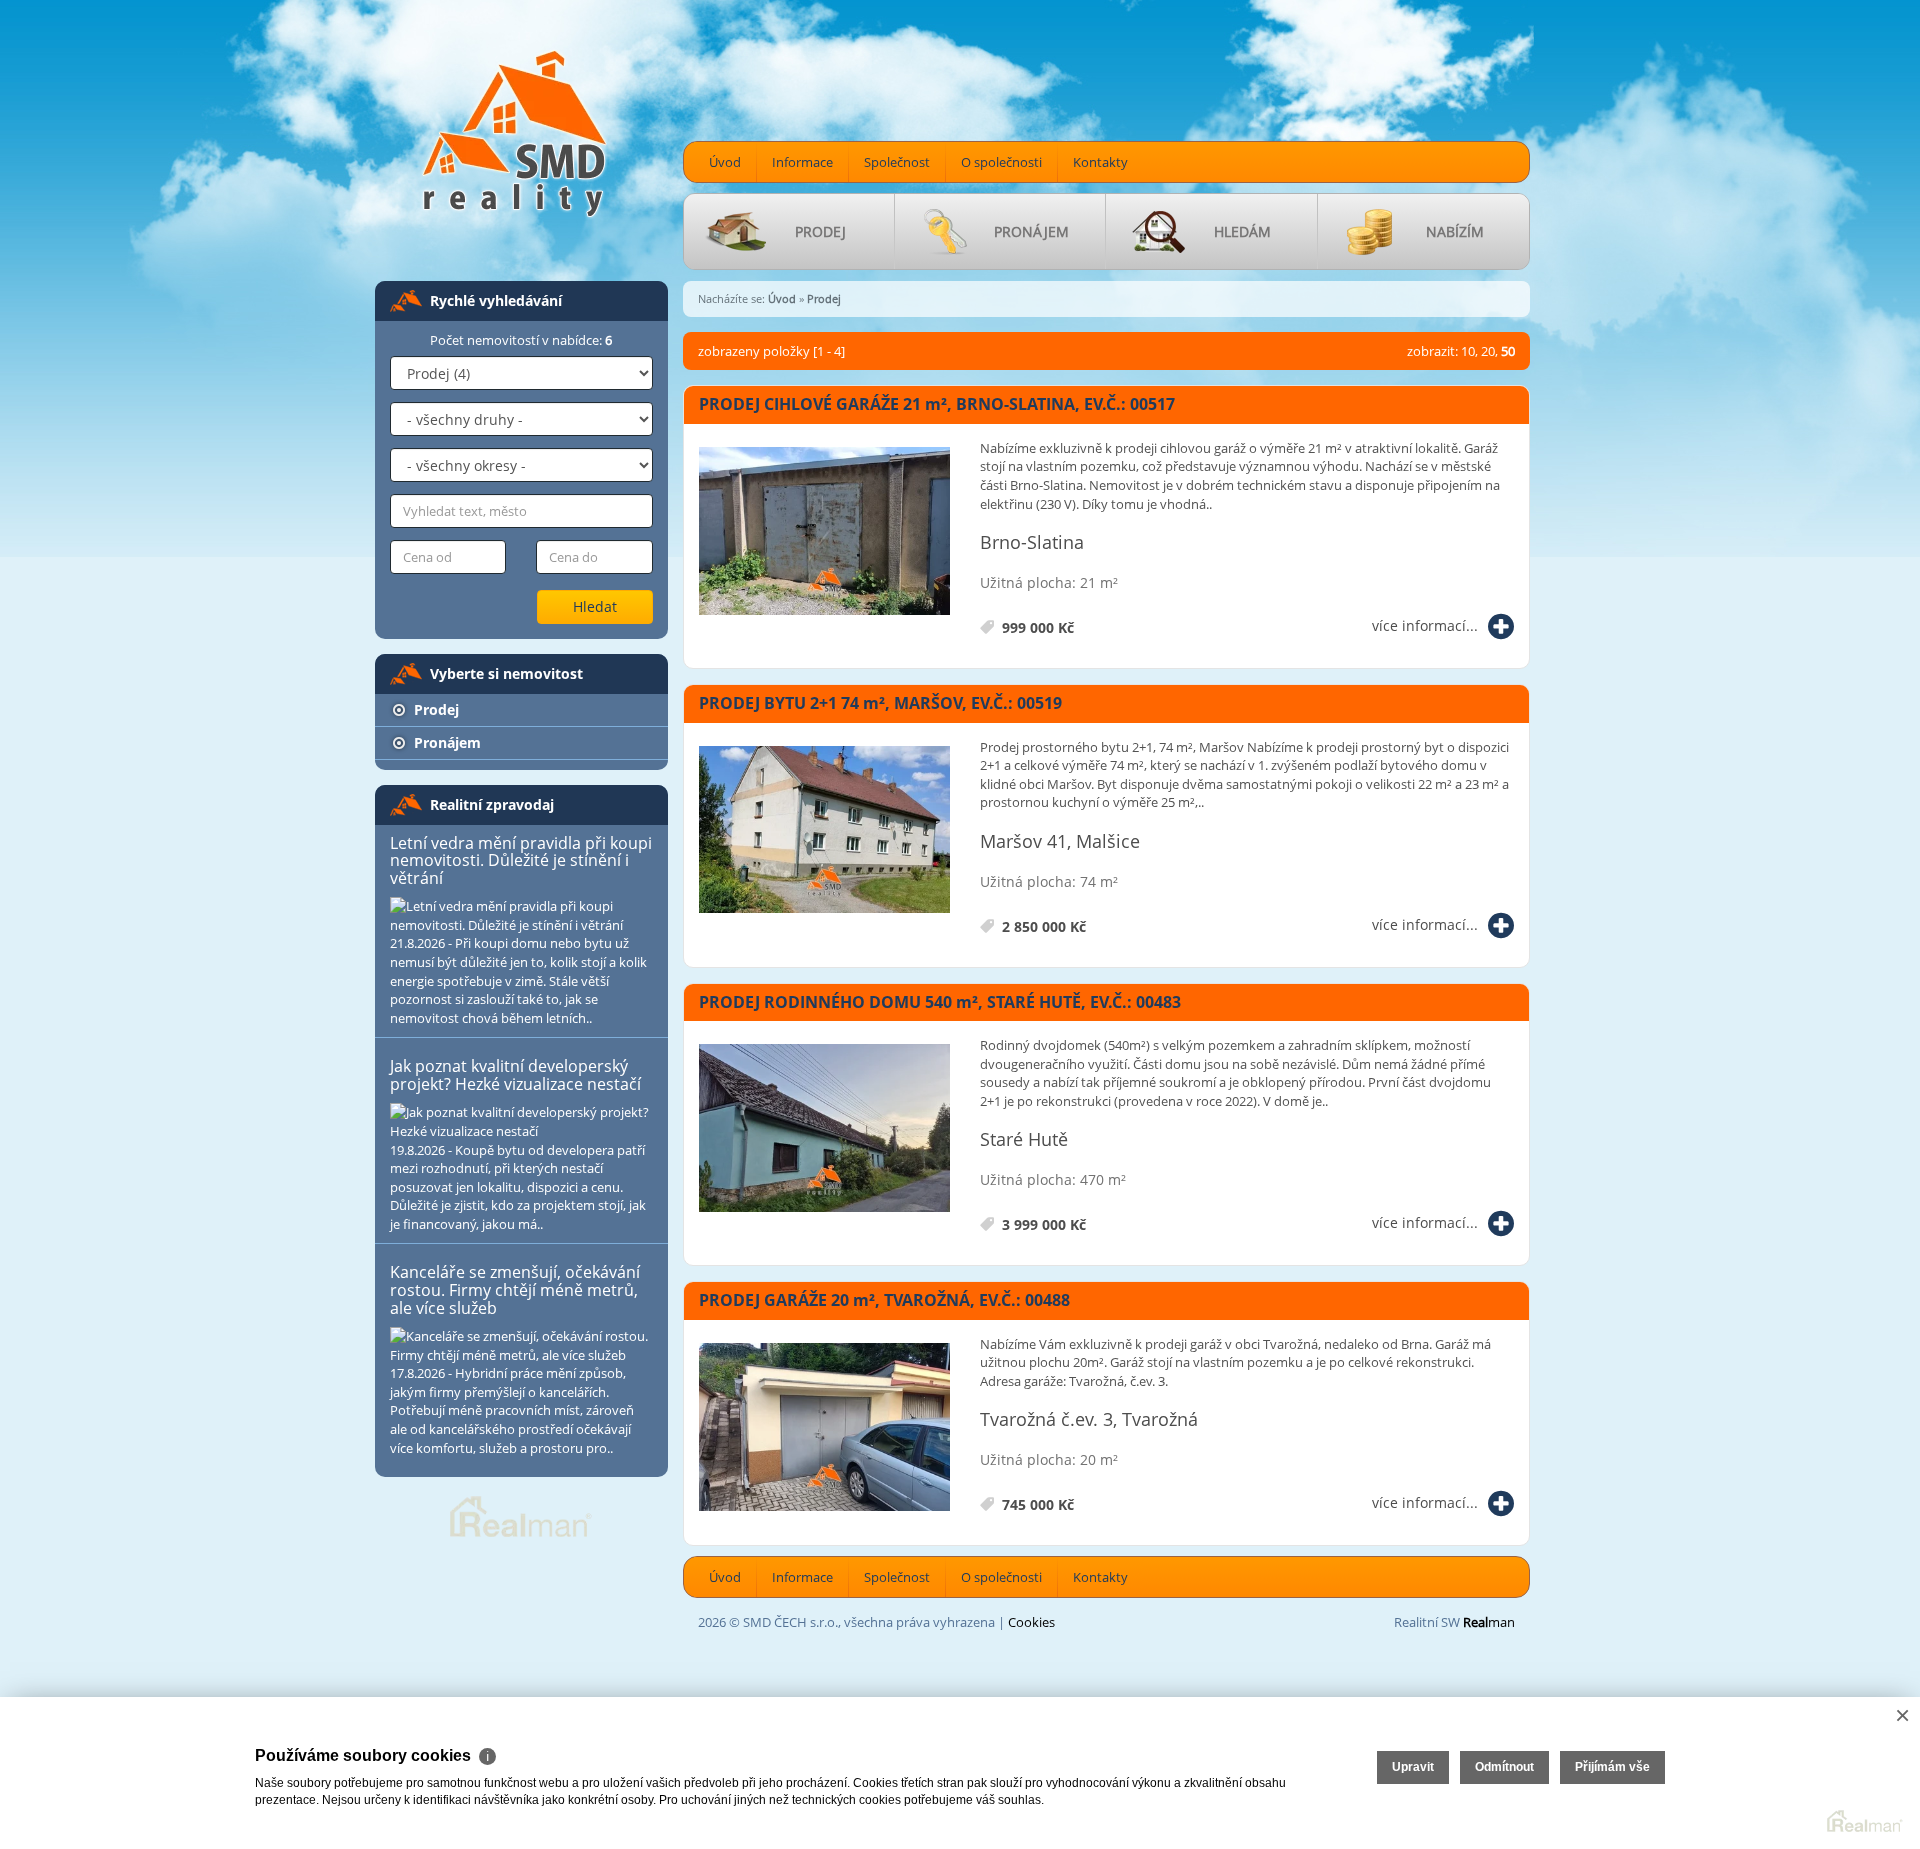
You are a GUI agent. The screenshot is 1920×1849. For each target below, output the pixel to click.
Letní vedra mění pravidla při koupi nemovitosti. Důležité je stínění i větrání (521, 860)
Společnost (897, 162)
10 (1468, 351)
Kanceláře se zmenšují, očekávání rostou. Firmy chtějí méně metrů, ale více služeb (515, 1289)
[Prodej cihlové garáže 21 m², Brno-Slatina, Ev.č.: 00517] (825, 532)
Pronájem (445, 742)
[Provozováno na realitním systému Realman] (521, 1515)
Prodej (434, 709)
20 (1488, 351)
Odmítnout (1504, 1767)
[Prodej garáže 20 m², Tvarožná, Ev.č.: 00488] (825, 1428)
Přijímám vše (1612, 1767)
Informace (802, 162)
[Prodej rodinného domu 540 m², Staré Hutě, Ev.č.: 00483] (825, 1129)
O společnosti (1001, 162)
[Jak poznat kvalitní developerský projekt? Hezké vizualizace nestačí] (521, 1121)
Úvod (725, 162)
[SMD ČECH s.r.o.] (515, 132)
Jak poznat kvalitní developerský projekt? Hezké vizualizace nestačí (515, 1075)
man (1489, 1622)
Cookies (1031, 1622)
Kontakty (1100, 162)
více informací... (1425, 625)
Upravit (1413, 1767)
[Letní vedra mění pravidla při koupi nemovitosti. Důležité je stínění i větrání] (521, 915)
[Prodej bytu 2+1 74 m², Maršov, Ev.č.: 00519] (825, 831)
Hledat (595, 606)
